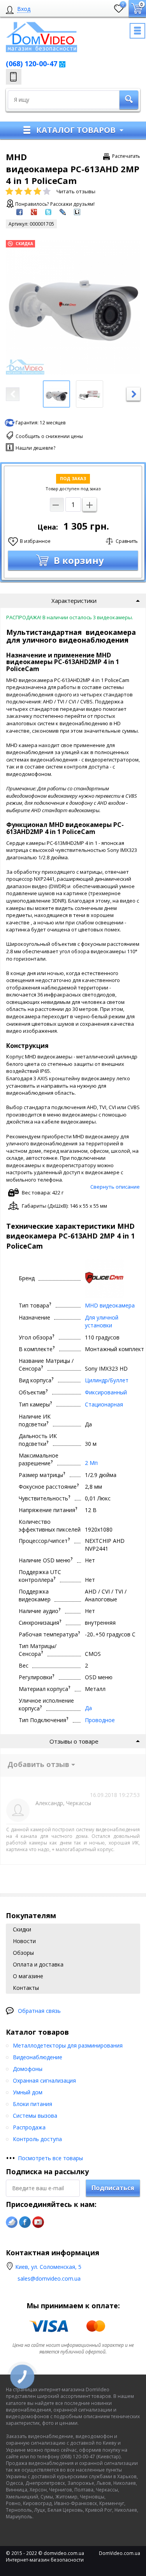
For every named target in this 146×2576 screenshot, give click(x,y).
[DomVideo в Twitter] (12, 2222)
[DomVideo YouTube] (38, 2222)
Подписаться (113, 2188)
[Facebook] (25, 2222)
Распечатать (126, 156)
